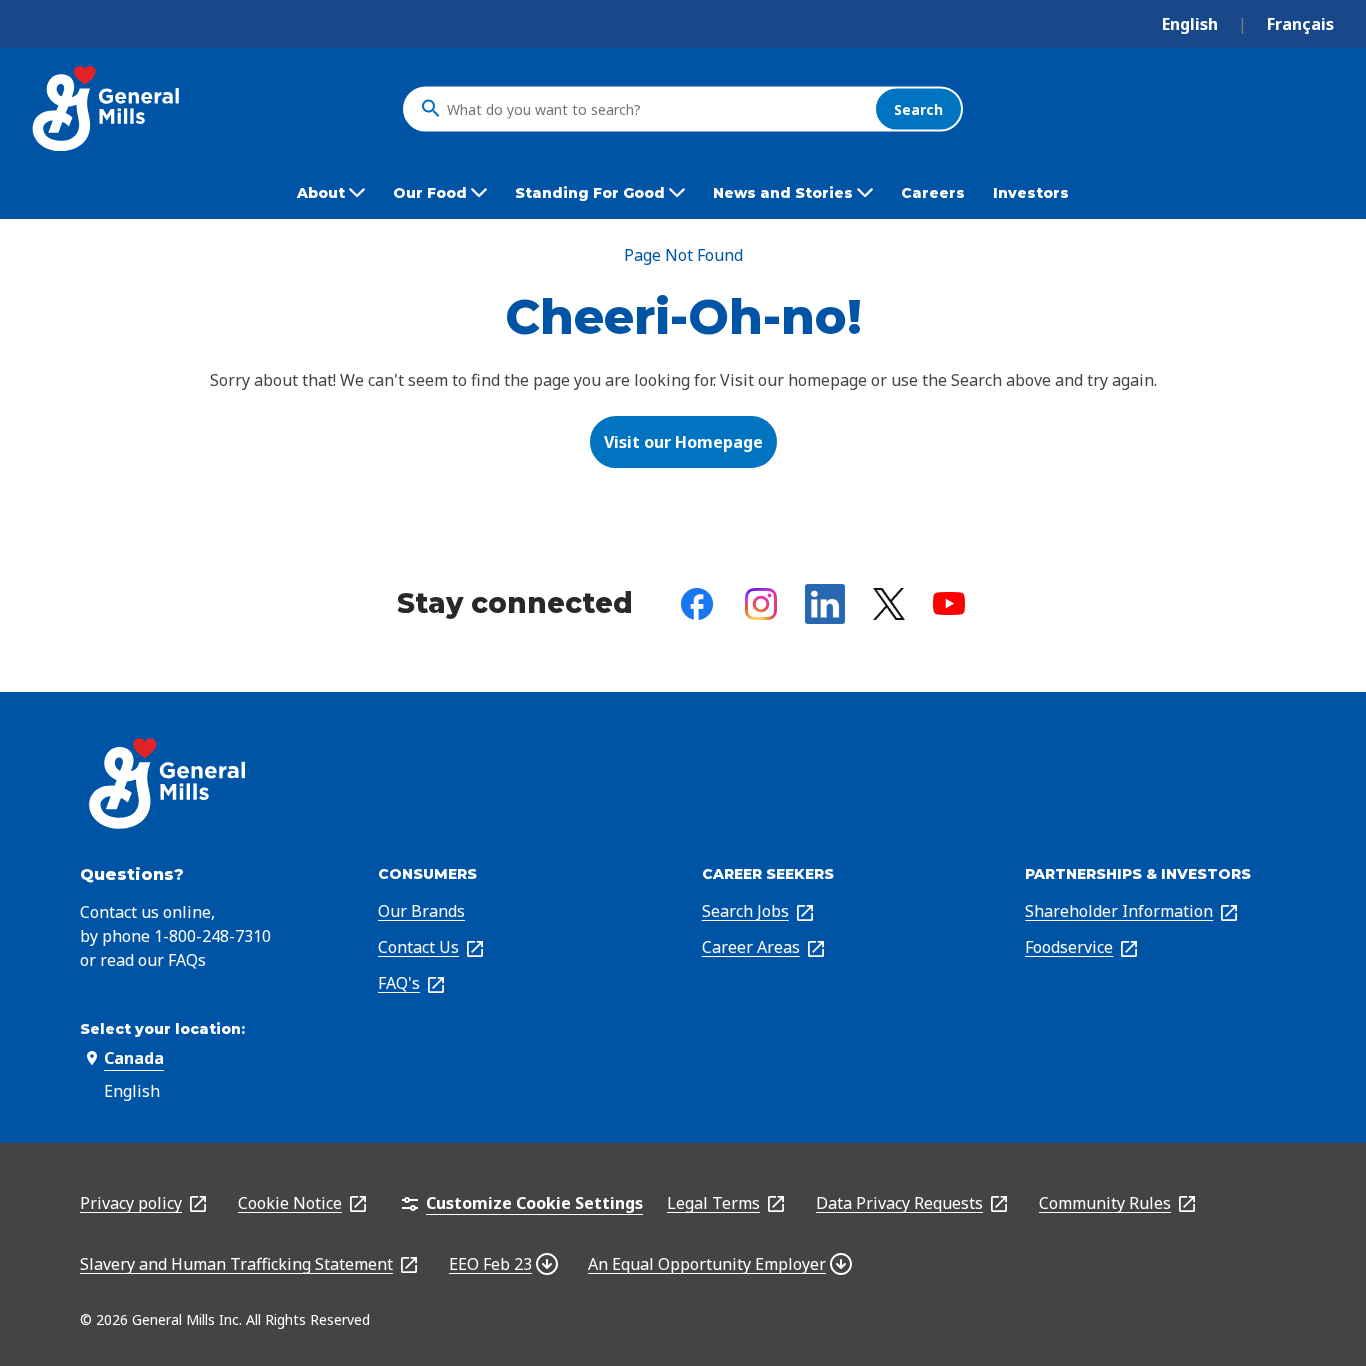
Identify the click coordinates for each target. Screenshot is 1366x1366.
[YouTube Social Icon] (949, 603)
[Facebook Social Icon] (697, 604)
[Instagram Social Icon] (761, 604)
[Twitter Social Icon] (889, 604)
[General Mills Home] (107, 108)
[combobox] (656, 109)
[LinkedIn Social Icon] (825, 604)
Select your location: (162, 1029)
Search (918, 108)
